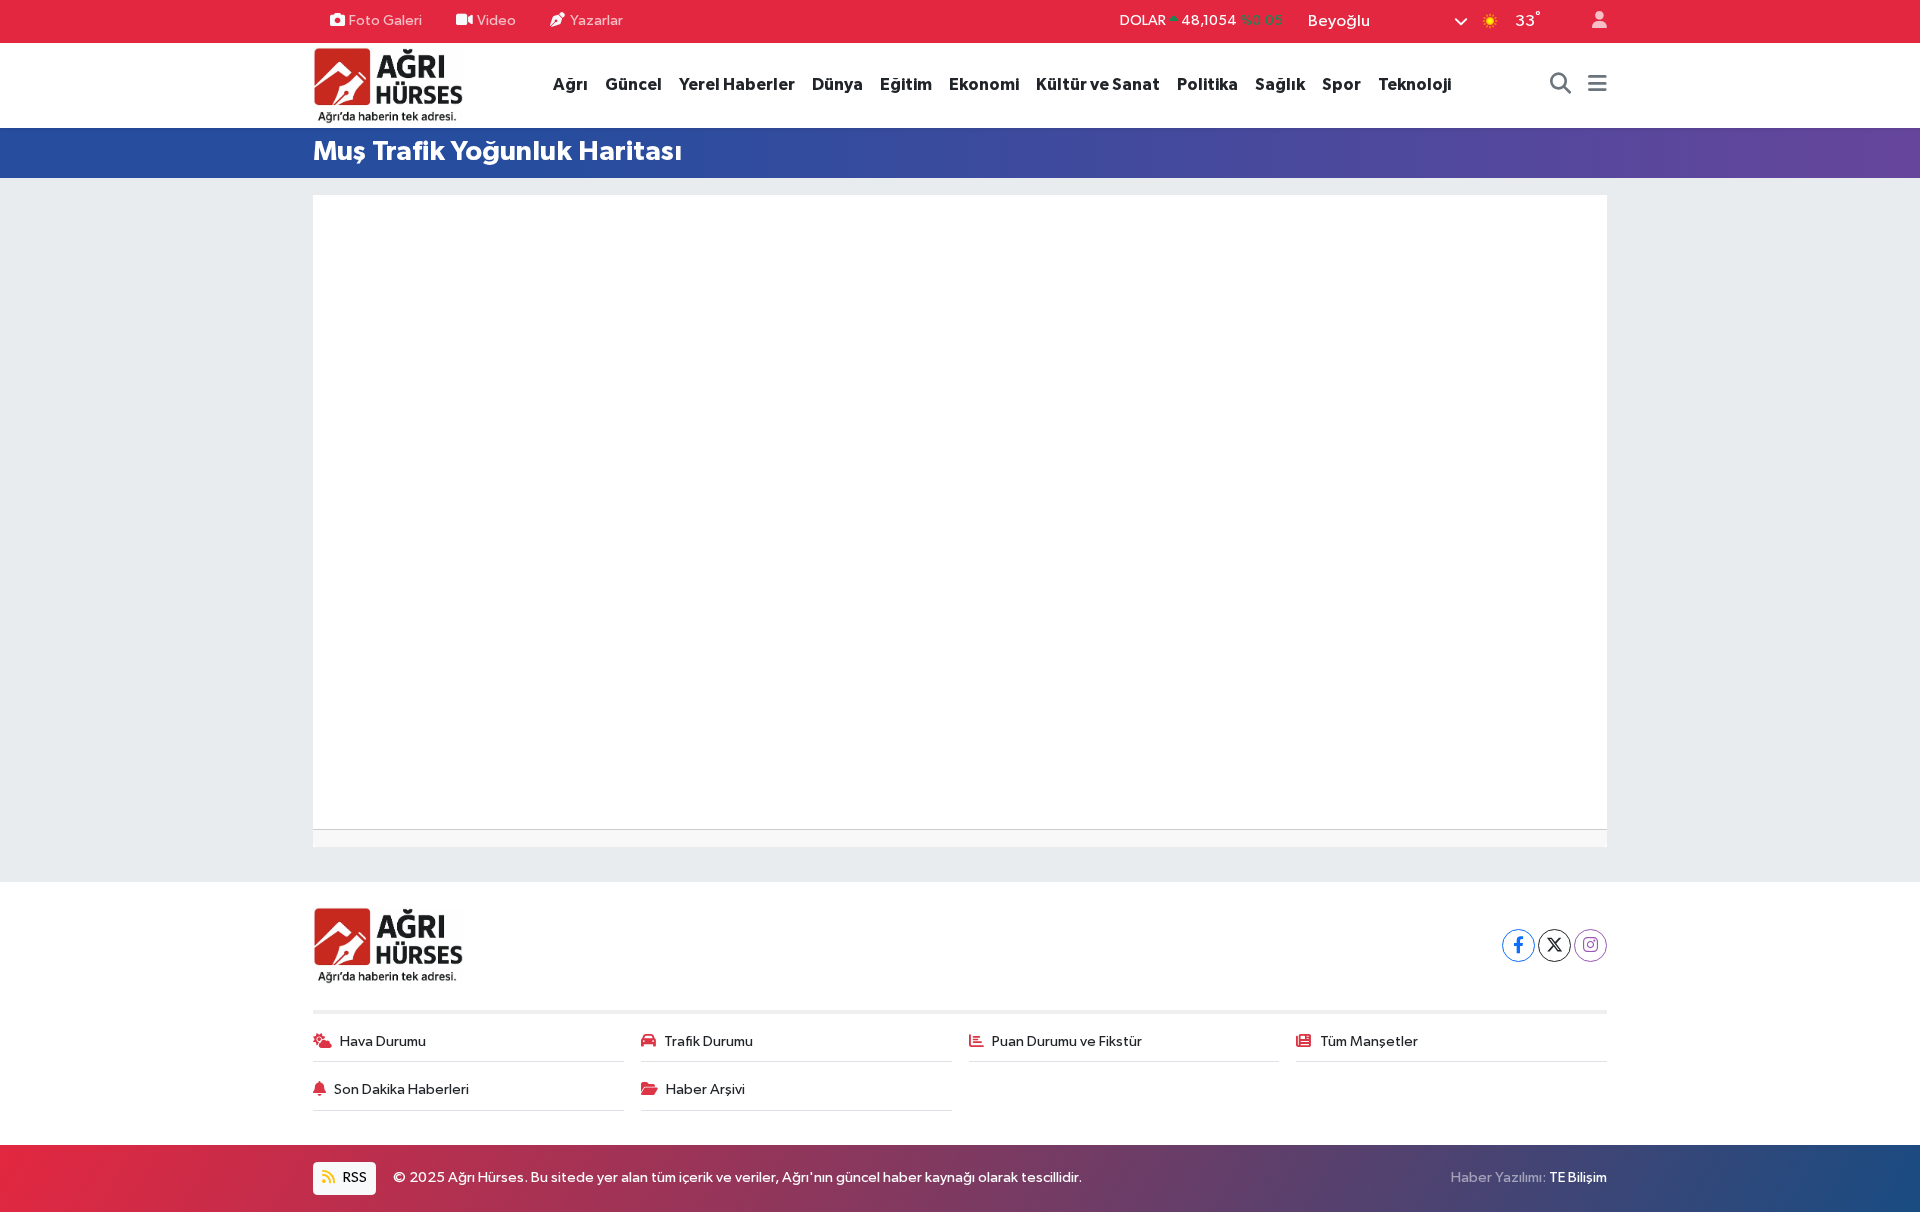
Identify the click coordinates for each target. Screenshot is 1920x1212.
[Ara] (1561, 85)
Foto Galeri (385, 20)
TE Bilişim (1578, 1177)
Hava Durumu (383, 1041)
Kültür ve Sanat (1098, 84)
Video (496, 20)
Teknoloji (1414, 84)
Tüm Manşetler (1369, 1041)
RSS (353, 1177)
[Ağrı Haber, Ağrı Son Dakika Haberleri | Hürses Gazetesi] (388, 84)
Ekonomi (984, 84)
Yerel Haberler (737, 84)
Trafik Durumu (708, 1041)
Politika (1207, 84)
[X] (1554, 945)
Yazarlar (596, 20)
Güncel (633, 84)
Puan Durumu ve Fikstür (1067, 1041)
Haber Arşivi (705, 1089)
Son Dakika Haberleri (401, 1089)
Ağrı (570, 84)
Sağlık (1280, 84)
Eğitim (906, 84)
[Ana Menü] (1597, 85)
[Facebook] (1518, 945)
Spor (1341, 84)
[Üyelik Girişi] (1591, 21)
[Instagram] (1590, 945)
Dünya (837, 84)
